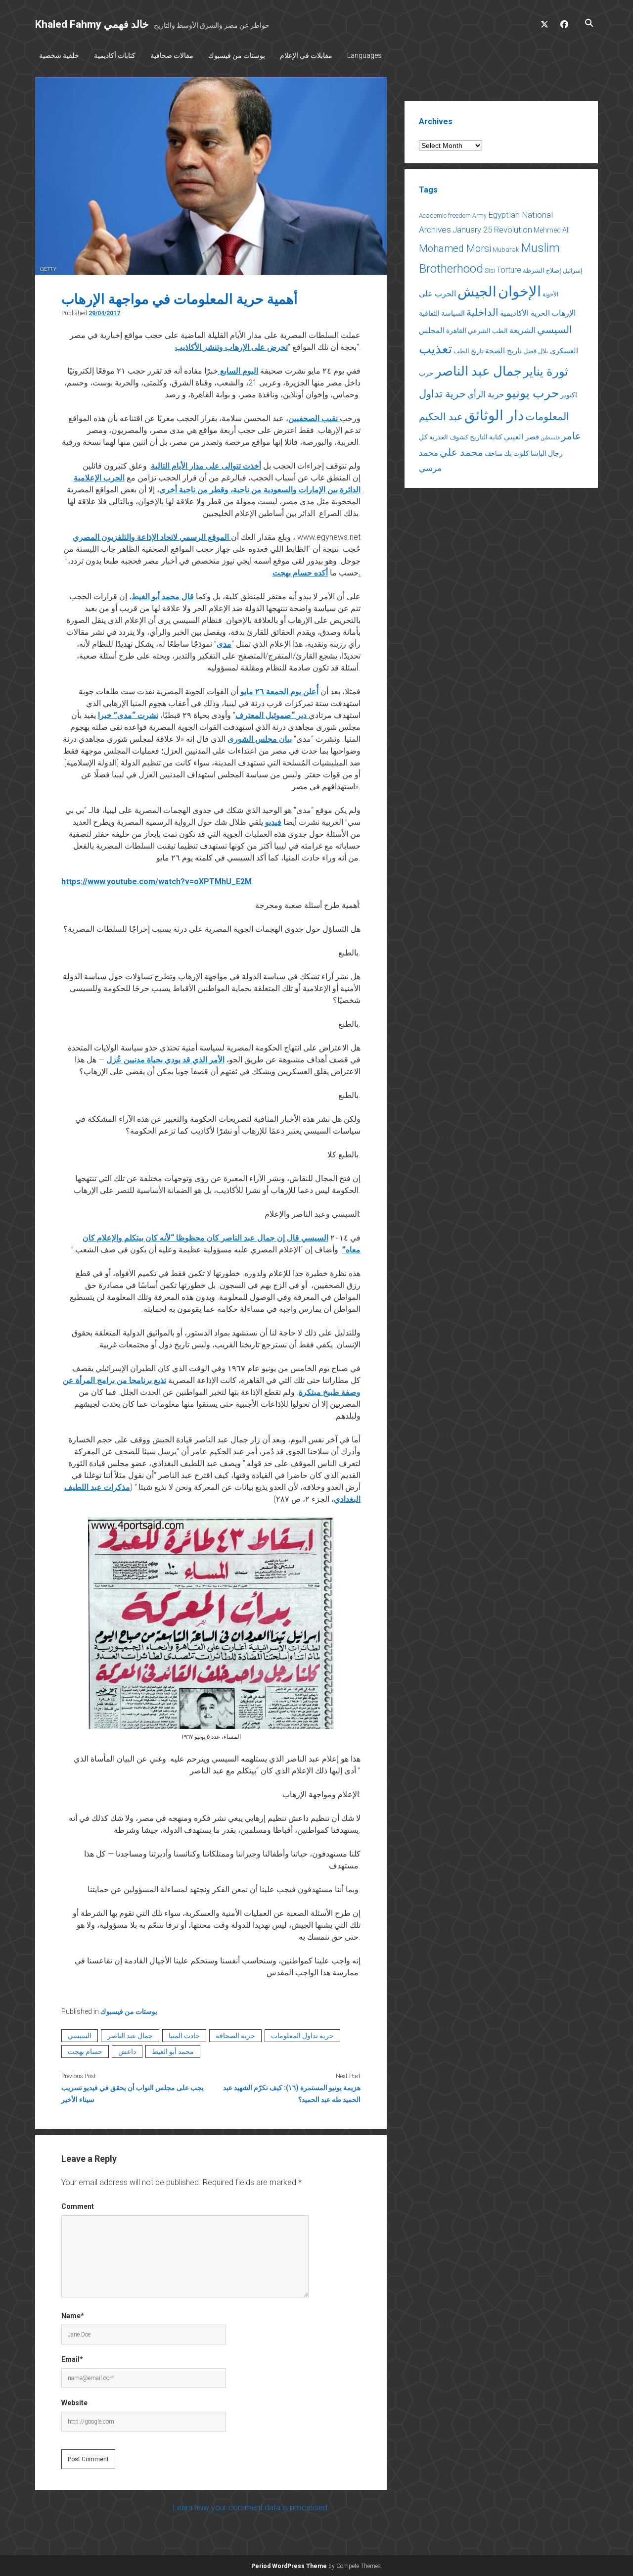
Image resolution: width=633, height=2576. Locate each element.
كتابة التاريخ (486, 437)
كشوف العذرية (449, 437)
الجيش (477, 292)
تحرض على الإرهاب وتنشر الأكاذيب (231, 347)
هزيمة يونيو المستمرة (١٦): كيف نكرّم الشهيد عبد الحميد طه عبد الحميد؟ (292, 2094)
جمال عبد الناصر (130, 2036)
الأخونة (550, 294)
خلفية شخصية (59, 55)
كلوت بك (517, 453)
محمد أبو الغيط (173, 2051)
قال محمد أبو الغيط (163, 596)
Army (479, 216)
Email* (72, 2359)
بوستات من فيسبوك (237, 55)
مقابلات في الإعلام (306, 55)
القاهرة (456, 331)
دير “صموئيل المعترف (272, 715)
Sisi (490, 270)
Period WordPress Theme (289, 2566)
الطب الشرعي (488, 331)
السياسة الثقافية (442, 313)
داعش (127, 2051)
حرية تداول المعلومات (302, 2036)
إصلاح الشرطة (542, 270)
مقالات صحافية (172, 55)
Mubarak (506, 250)
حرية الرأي (486, 394)
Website (74, 2403)
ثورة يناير (546, 372)
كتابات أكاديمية (115, 55)
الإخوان (520, 291)
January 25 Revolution (492, 230)
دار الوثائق (494, 415)
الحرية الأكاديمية (525, 313)
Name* (73, 2316)
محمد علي (461, 453)
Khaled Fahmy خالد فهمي (92, 24)
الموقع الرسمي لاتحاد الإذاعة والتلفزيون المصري (152, 537)
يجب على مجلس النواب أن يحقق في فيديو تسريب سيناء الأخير (133, 2094)
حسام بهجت (85, 2051)
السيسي (80, 2036)
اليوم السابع (238, 371)
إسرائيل (572, 271)
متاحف (494, 453)
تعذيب (435, 349)
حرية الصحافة (235, 2036)
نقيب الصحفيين (314, 418)
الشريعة (522, 330)
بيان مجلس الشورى (260, 739)
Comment (78, 2206)
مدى (224, 644)
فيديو (273, 822)
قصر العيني (521, 437)
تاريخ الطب (469, 351)
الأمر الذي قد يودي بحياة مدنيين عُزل (165, 1060)
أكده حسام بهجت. (316, 573)
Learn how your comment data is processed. (251, 2507)
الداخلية (482, 312)
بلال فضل (536, 351)
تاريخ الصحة (503, 351)
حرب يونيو (532, 393)
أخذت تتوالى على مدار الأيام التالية (206, 466)
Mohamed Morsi (455, 248)
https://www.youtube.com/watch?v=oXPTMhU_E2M (157, 882)
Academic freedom (445, 215)
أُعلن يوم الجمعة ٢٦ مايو (279, 692)
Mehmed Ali (552, 230)
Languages (364, 55)
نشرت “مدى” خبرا (128, 715)
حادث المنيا (184, 2036)
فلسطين (550, 438)
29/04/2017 (104, 313)
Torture (509, 270)
